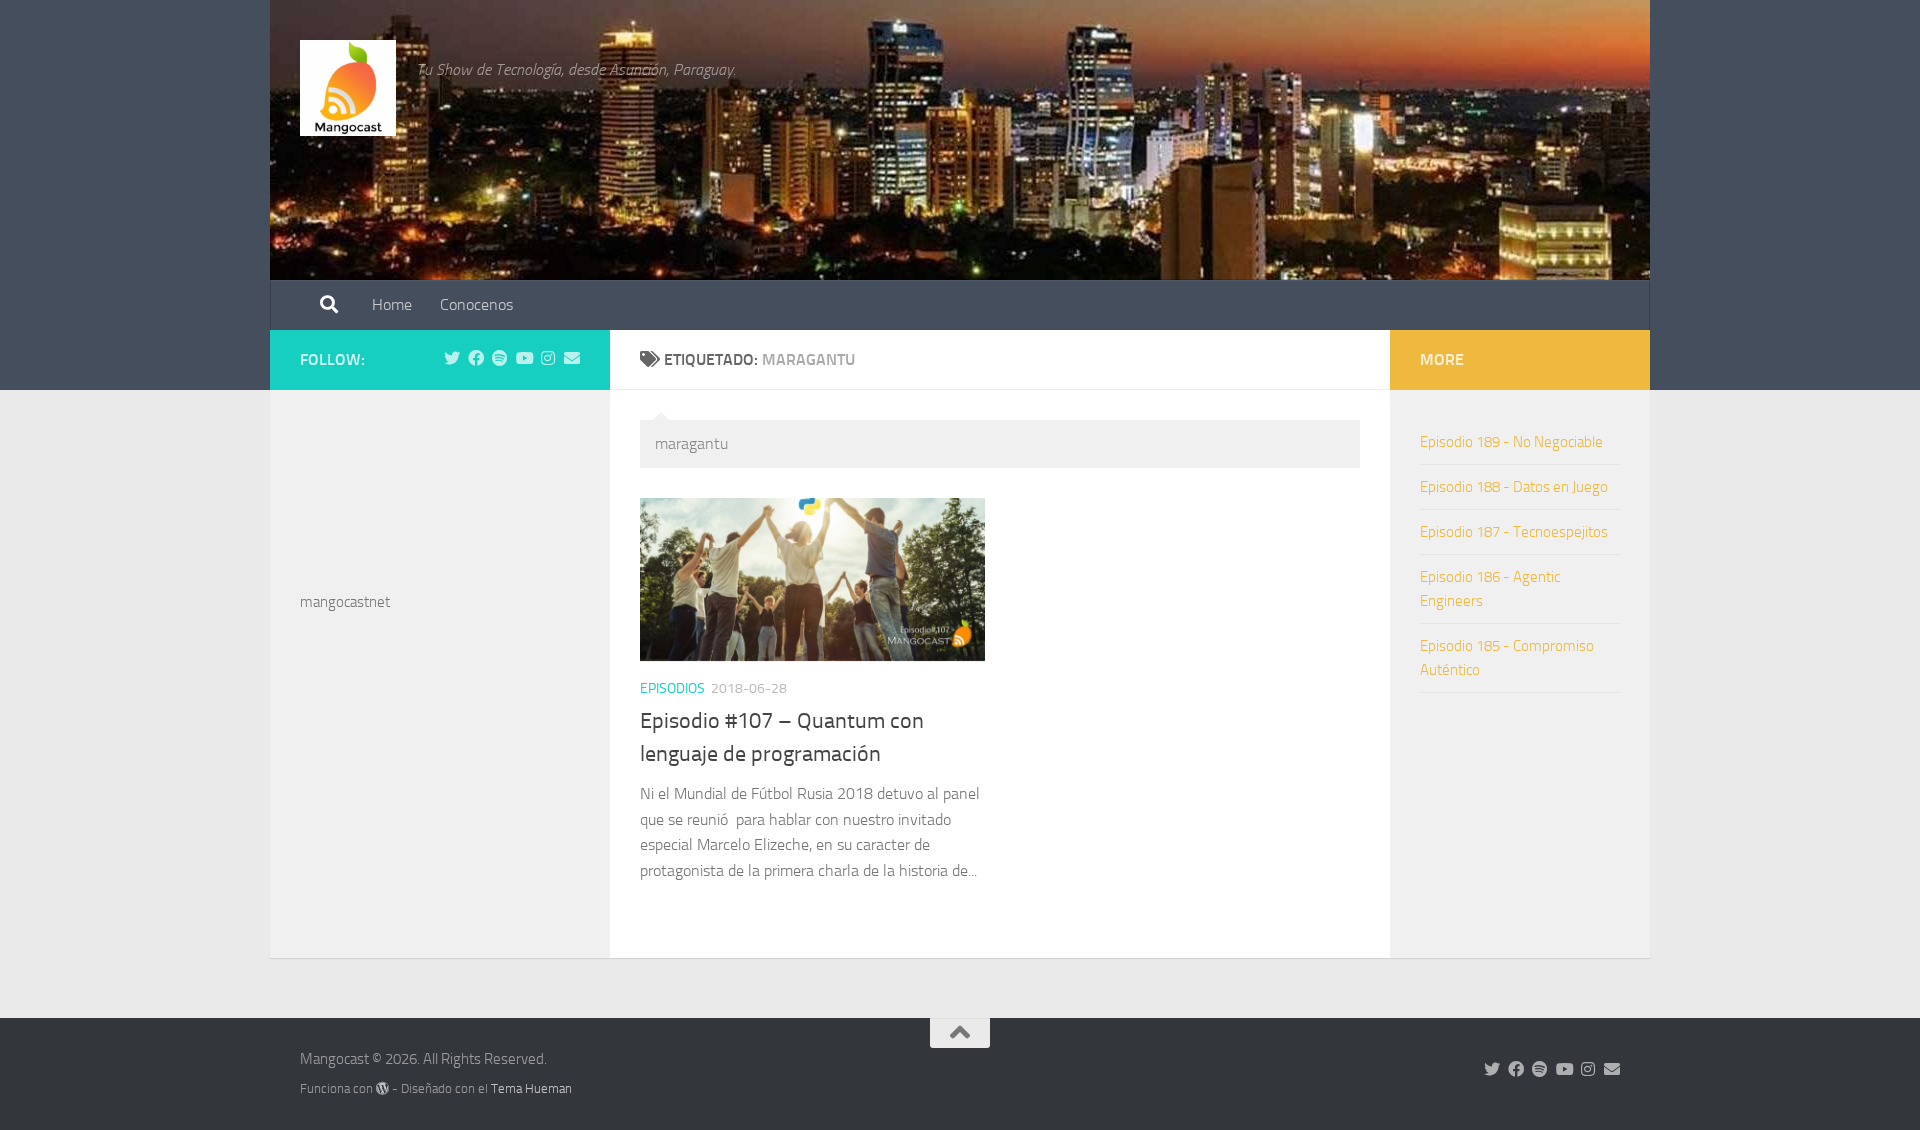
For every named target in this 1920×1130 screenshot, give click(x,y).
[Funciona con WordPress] (382, 1088)
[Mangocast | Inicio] (348, 88)
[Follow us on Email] (572, 358)
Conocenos (476, 304)
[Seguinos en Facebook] (476, 358)
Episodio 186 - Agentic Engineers (1490, 589)
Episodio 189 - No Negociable (1511, 442)
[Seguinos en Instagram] (548, 358)
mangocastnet (345, 602)
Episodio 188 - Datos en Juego (1514, 487)
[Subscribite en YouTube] (524, 358)
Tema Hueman (531, 1088)
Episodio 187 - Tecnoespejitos (1514, 532)
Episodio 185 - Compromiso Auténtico (1507, 658)
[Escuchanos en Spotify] (500, 358)
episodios (672, 688)
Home (392, 304)
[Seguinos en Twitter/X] (452, 358)
